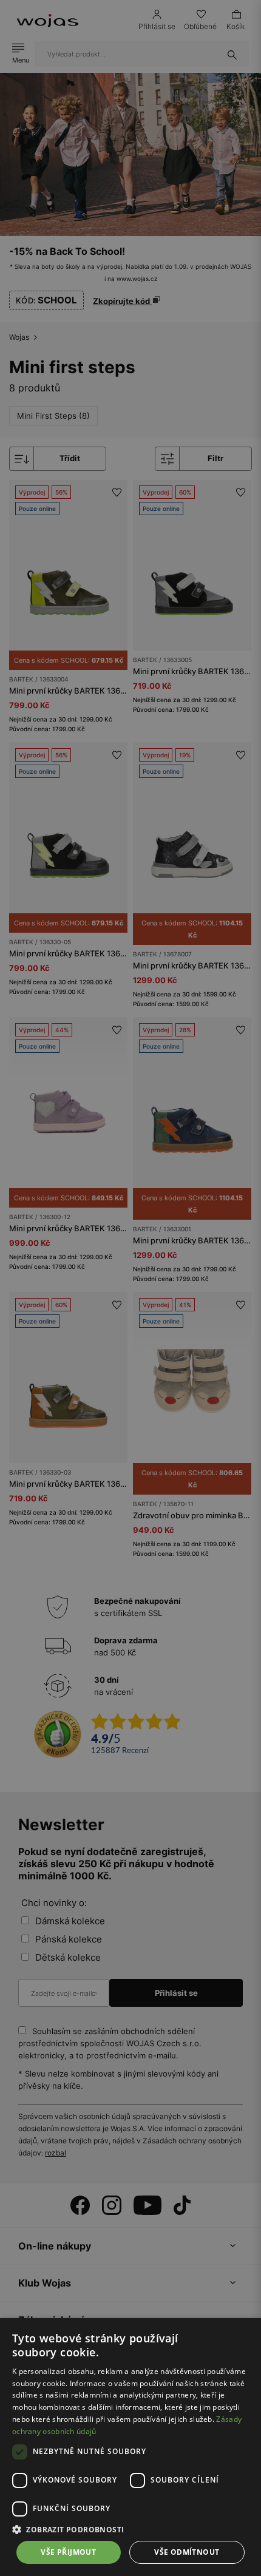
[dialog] (130, 1288)
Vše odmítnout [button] (187, 2552)
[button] (130, 2530)
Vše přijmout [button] (68, 2552)
